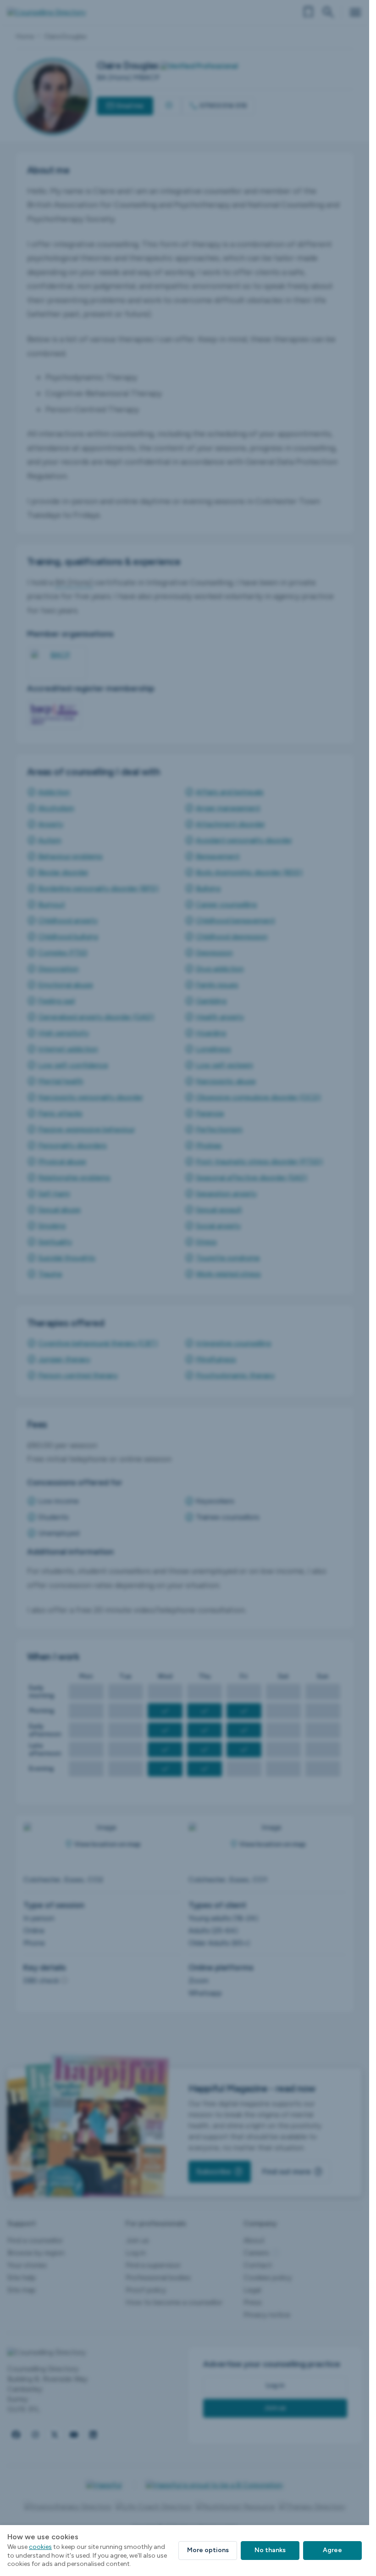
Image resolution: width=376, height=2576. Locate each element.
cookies (40, 2547)
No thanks (270, 2550)
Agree (332, 2550)
